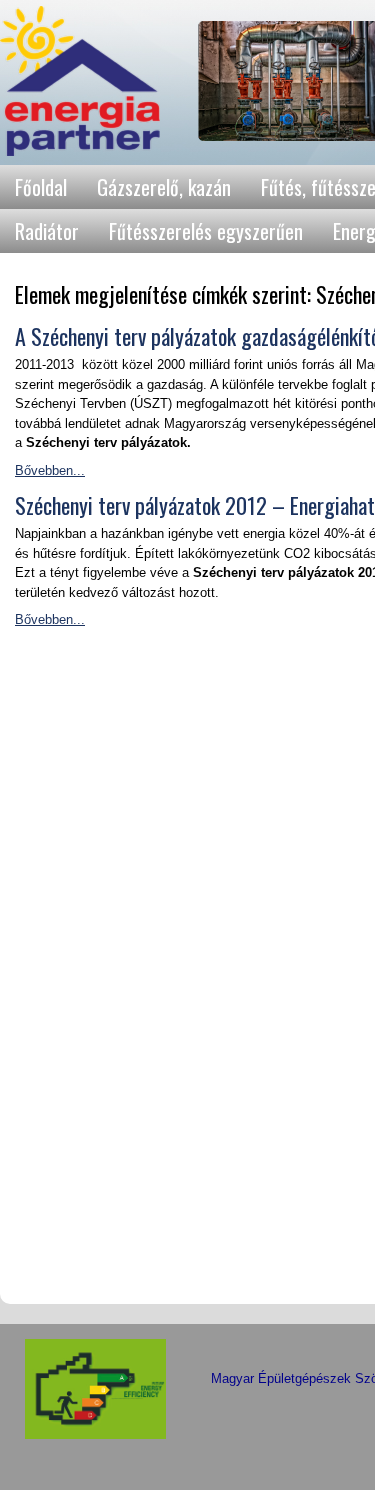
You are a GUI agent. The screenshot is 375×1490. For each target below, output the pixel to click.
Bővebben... (50, 470)
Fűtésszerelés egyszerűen (206, 231)
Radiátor (47, 231)
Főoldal (41, 187)
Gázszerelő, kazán (164, 187)
